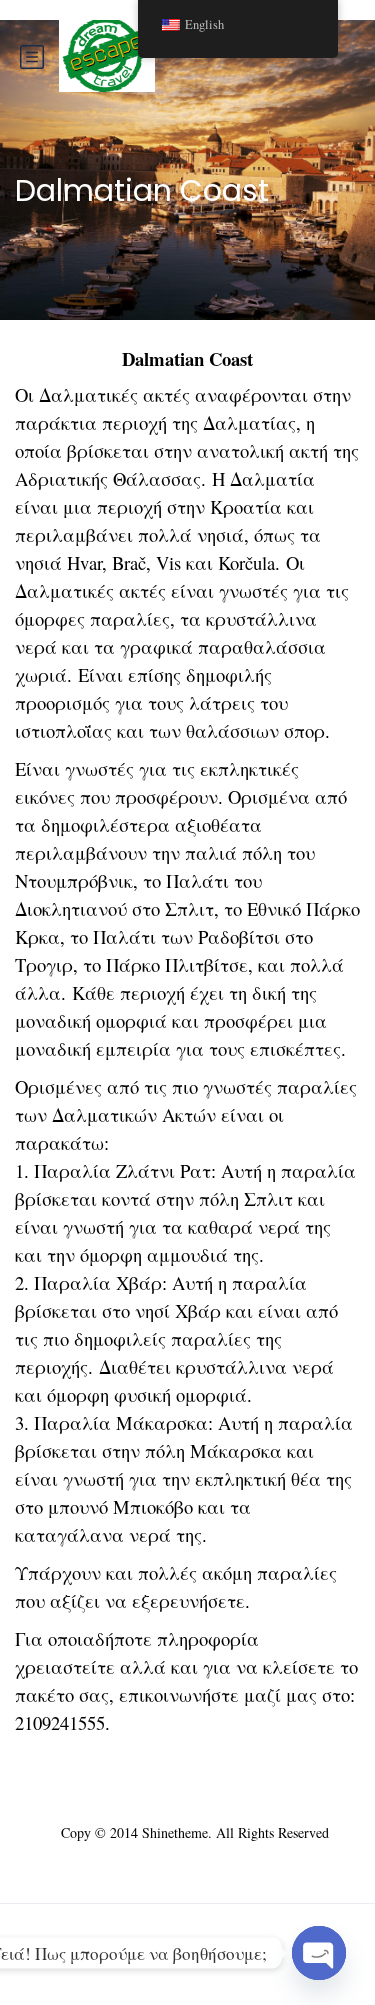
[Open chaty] (319, 1953)
